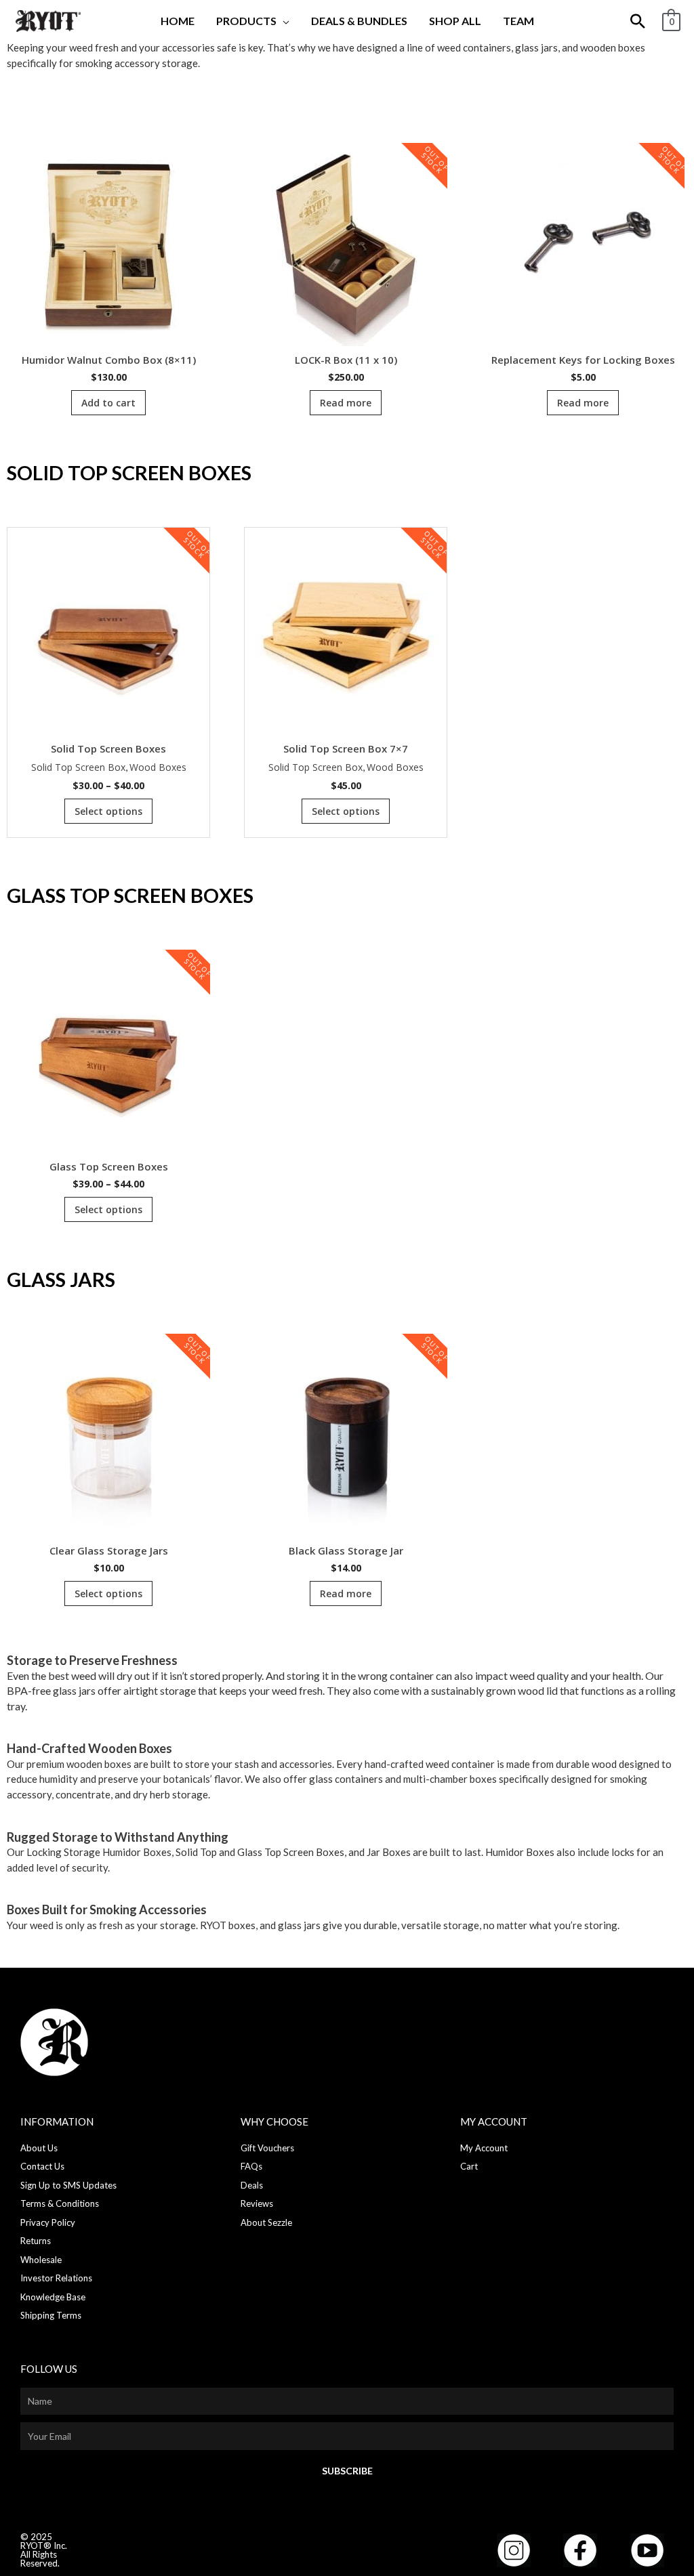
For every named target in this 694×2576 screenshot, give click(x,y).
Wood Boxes (158, 767)
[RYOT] (47, 20)
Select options (108, 811)
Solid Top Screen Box (78, 767)
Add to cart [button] (108, 403)
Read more (346, 403)
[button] (283, 21)
